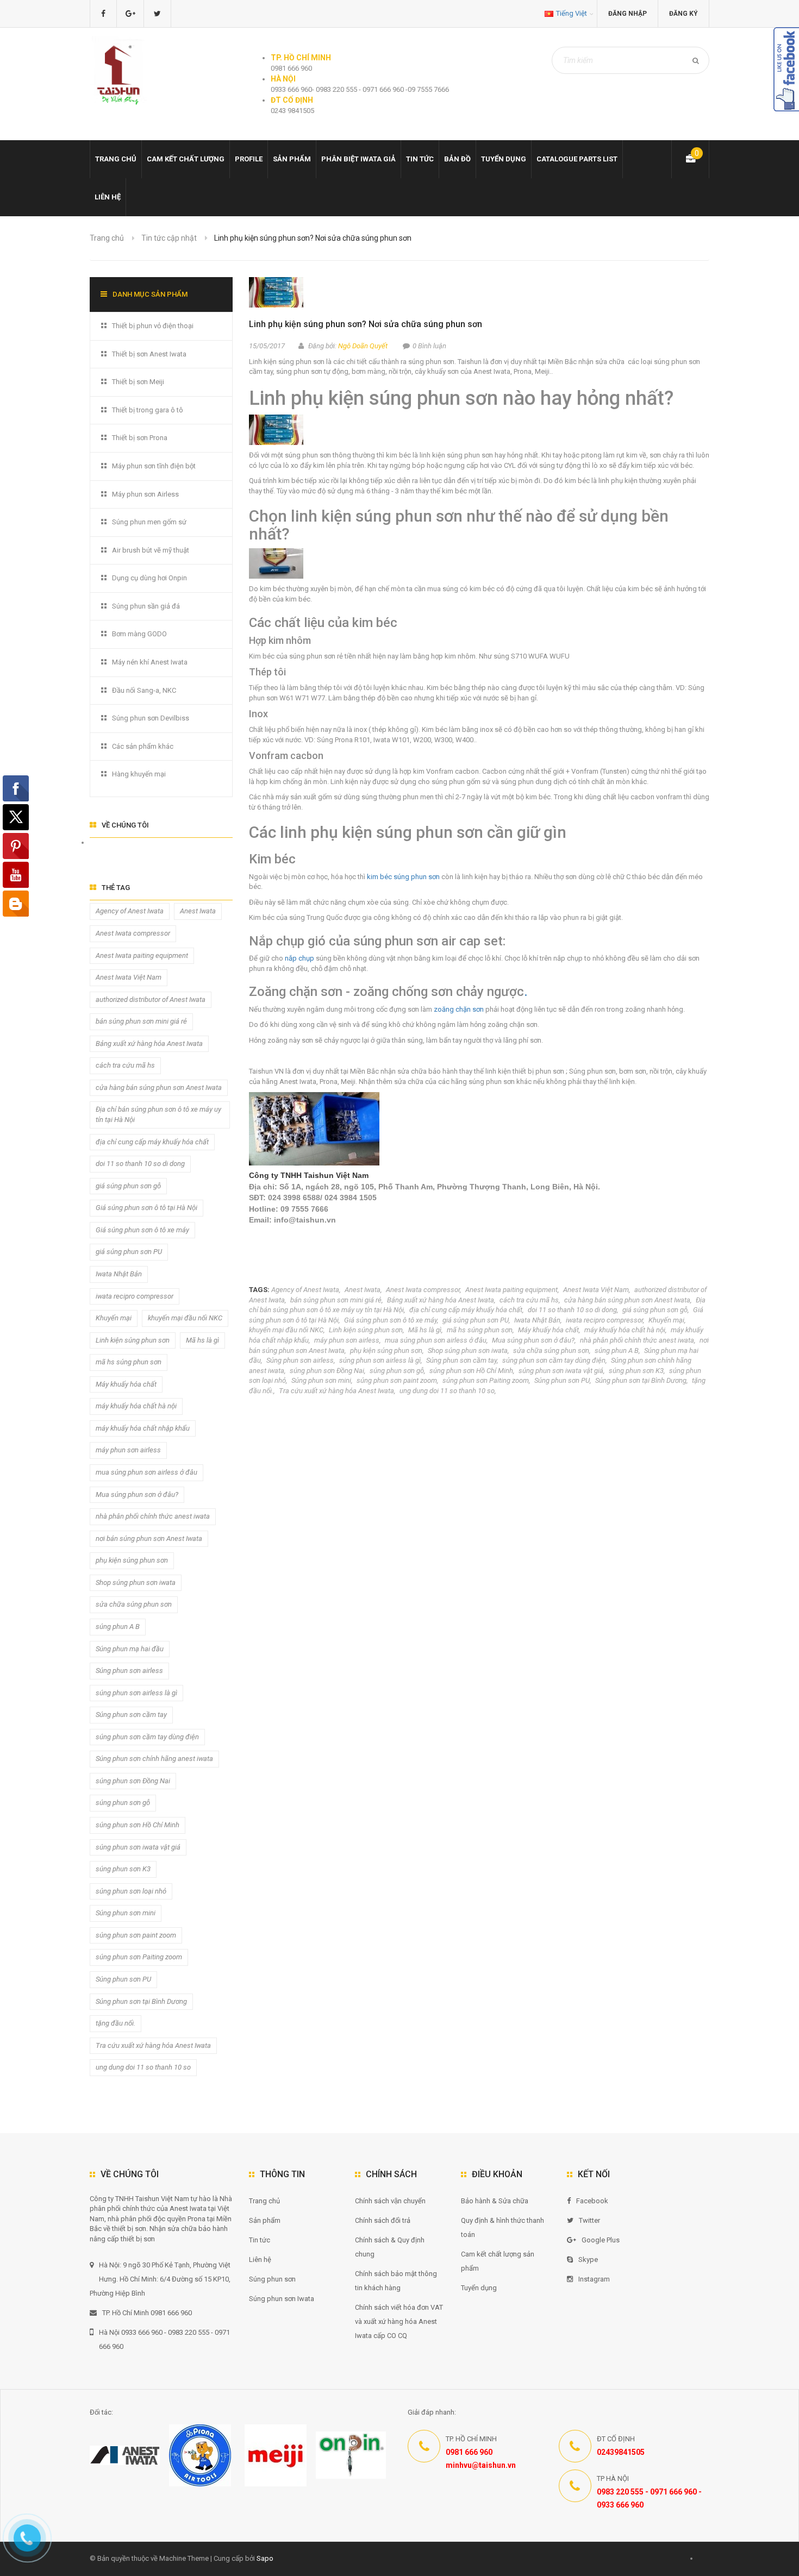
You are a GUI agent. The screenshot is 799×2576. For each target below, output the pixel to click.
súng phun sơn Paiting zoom (486, 1380)
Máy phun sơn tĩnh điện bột (154, 466)
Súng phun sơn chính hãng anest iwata (154, 1759)
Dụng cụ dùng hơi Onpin (149, 578)
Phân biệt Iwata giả (358, 159)
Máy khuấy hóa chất (548, 1330)
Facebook (592, 2201)
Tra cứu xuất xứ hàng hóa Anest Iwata (336, 1391)
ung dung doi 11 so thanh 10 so (447, 1391)
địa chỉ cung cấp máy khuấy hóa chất (466, 1310)
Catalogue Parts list (577, 159)
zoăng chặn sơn (460, 1009)
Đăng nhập (628, 14)
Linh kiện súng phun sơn (366, 1330)
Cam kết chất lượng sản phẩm (498, 2261)
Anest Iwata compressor (423, 1290)
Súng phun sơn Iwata (282, 2299)
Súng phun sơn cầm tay (461, 1360)
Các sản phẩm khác (143, 746)
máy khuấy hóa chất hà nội (625, 1330)
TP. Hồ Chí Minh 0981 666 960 (147, 2313)
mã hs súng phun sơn (480, 1330)
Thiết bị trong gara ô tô (148, 410)
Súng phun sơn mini (321, 1380)
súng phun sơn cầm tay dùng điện (554, 1360)
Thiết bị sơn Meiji (138, 382)
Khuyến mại (666, 1320)
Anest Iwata (363, 1290)
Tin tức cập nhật (169, 238)
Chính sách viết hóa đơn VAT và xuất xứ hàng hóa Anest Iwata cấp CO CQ (399, 2321)
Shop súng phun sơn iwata (468, 1350)
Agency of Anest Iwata (305, 1290)
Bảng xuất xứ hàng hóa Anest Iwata (441, 1300)
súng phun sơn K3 (636, 1371)
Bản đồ (457, 159)
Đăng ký (683, 14)
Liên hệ (108, 197)
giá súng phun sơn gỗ (655, 1310)
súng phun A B (617, 1350)
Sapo (265, 2558)
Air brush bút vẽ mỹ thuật (151, 550)
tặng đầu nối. (116, 2023)
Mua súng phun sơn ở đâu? (533, 1340)
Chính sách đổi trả (383, 2220)
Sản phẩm (265, 2220)
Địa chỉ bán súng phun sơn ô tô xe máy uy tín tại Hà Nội (158, 1114)
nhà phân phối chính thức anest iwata (637, 1340)
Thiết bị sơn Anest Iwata (149, 354)
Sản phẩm (292, 159)
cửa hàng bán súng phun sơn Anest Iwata (627, 1300)
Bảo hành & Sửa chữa (495, 2201)
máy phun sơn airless (347, 1340)
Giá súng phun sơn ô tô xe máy (391, 1320)
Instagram (594, 2279)
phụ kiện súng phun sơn (386, 1350)
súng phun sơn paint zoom (397, 1380)
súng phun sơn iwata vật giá (561, 1371)
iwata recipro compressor (604, 1320)
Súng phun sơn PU (562, 1380)
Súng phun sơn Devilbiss (151, 718)
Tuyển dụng (504, 159)
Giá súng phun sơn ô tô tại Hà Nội (146, 1208)
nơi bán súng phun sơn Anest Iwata (149, 1538)
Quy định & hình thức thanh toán (503, 2227)
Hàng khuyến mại (139, 774)
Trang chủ (116, 159)
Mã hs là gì (425, 1330)
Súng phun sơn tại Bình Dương (641, 1380)
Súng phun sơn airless (300, 1360)
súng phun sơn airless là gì (380, 1360)
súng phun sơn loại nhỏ (131, 1891)
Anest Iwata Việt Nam (596, 1290)
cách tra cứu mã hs (529, 1300)
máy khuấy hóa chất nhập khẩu (143, 1428)
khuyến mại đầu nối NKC (286, 1330)
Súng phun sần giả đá (146, 606)
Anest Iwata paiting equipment (511, 1290)
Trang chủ (264, 2201)
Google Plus (601, 2240)
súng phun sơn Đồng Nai (327, 1371)
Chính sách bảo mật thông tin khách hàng (396, 2281)
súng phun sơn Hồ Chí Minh (471, 1371)
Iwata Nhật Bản (537, 1320)
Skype (588, 2260)
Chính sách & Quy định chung (390, 2247)
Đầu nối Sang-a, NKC (144, 690)
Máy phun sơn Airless (145, 494)
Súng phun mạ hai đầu (130, 1649)
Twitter (589, 2220)
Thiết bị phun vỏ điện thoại (153, 326)
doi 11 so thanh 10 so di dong (572, 1310)
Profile (249, 159)
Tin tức (420, 159)
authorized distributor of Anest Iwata (151, 999)
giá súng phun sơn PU (476, 1320)
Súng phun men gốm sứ (149, 522)
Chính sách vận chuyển (390, 2201)
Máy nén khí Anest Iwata (150, 662)
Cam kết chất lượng (186, 159)
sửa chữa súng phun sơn (551, 1350)
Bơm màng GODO (139, 634)
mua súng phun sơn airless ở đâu (436, 1340)
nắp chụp (299, 958)
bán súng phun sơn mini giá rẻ (336, 1300)
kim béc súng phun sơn (404, 877)
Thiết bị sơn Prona (140, 438)
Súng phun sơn (272, 2279)
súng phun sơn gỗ (397, 1371)
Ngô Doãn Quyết (363, 346)
